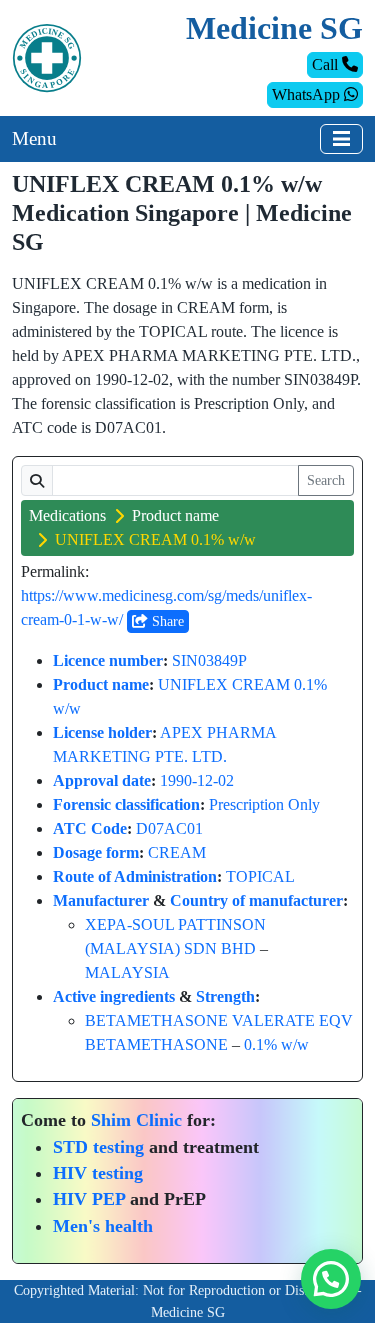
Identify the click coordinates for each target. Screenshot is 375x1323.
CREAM (177, 852)
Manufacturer (101, 900)
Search (326, 480)
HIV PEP (89, 1199)
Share (166, 621)
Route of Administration (135, 876)
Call (327, 64)
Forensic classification (126, 804)
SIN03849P (209, 660)
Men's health (103, 1226)
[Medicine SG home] (47, 56)
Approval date (102, 780)
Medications (67, 515)
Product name (175, 515)
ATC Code (90, 828)
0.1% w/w (276, 1044)
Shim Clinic (136, 1120)
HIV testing (98, 1173)
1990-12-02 (197, 780)
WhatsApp (308, 94)
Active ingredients (114, 996)
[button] (331, 1279)
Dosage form (96, 852)
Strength (225, 996)
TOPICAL (260, 876)
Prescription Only (264, 804)
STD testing (98, 1147)
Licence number (108, 660)
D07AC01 (169, 828)
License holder (102, 732)
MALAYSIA (127, 972)
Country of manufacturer (256, 900)
